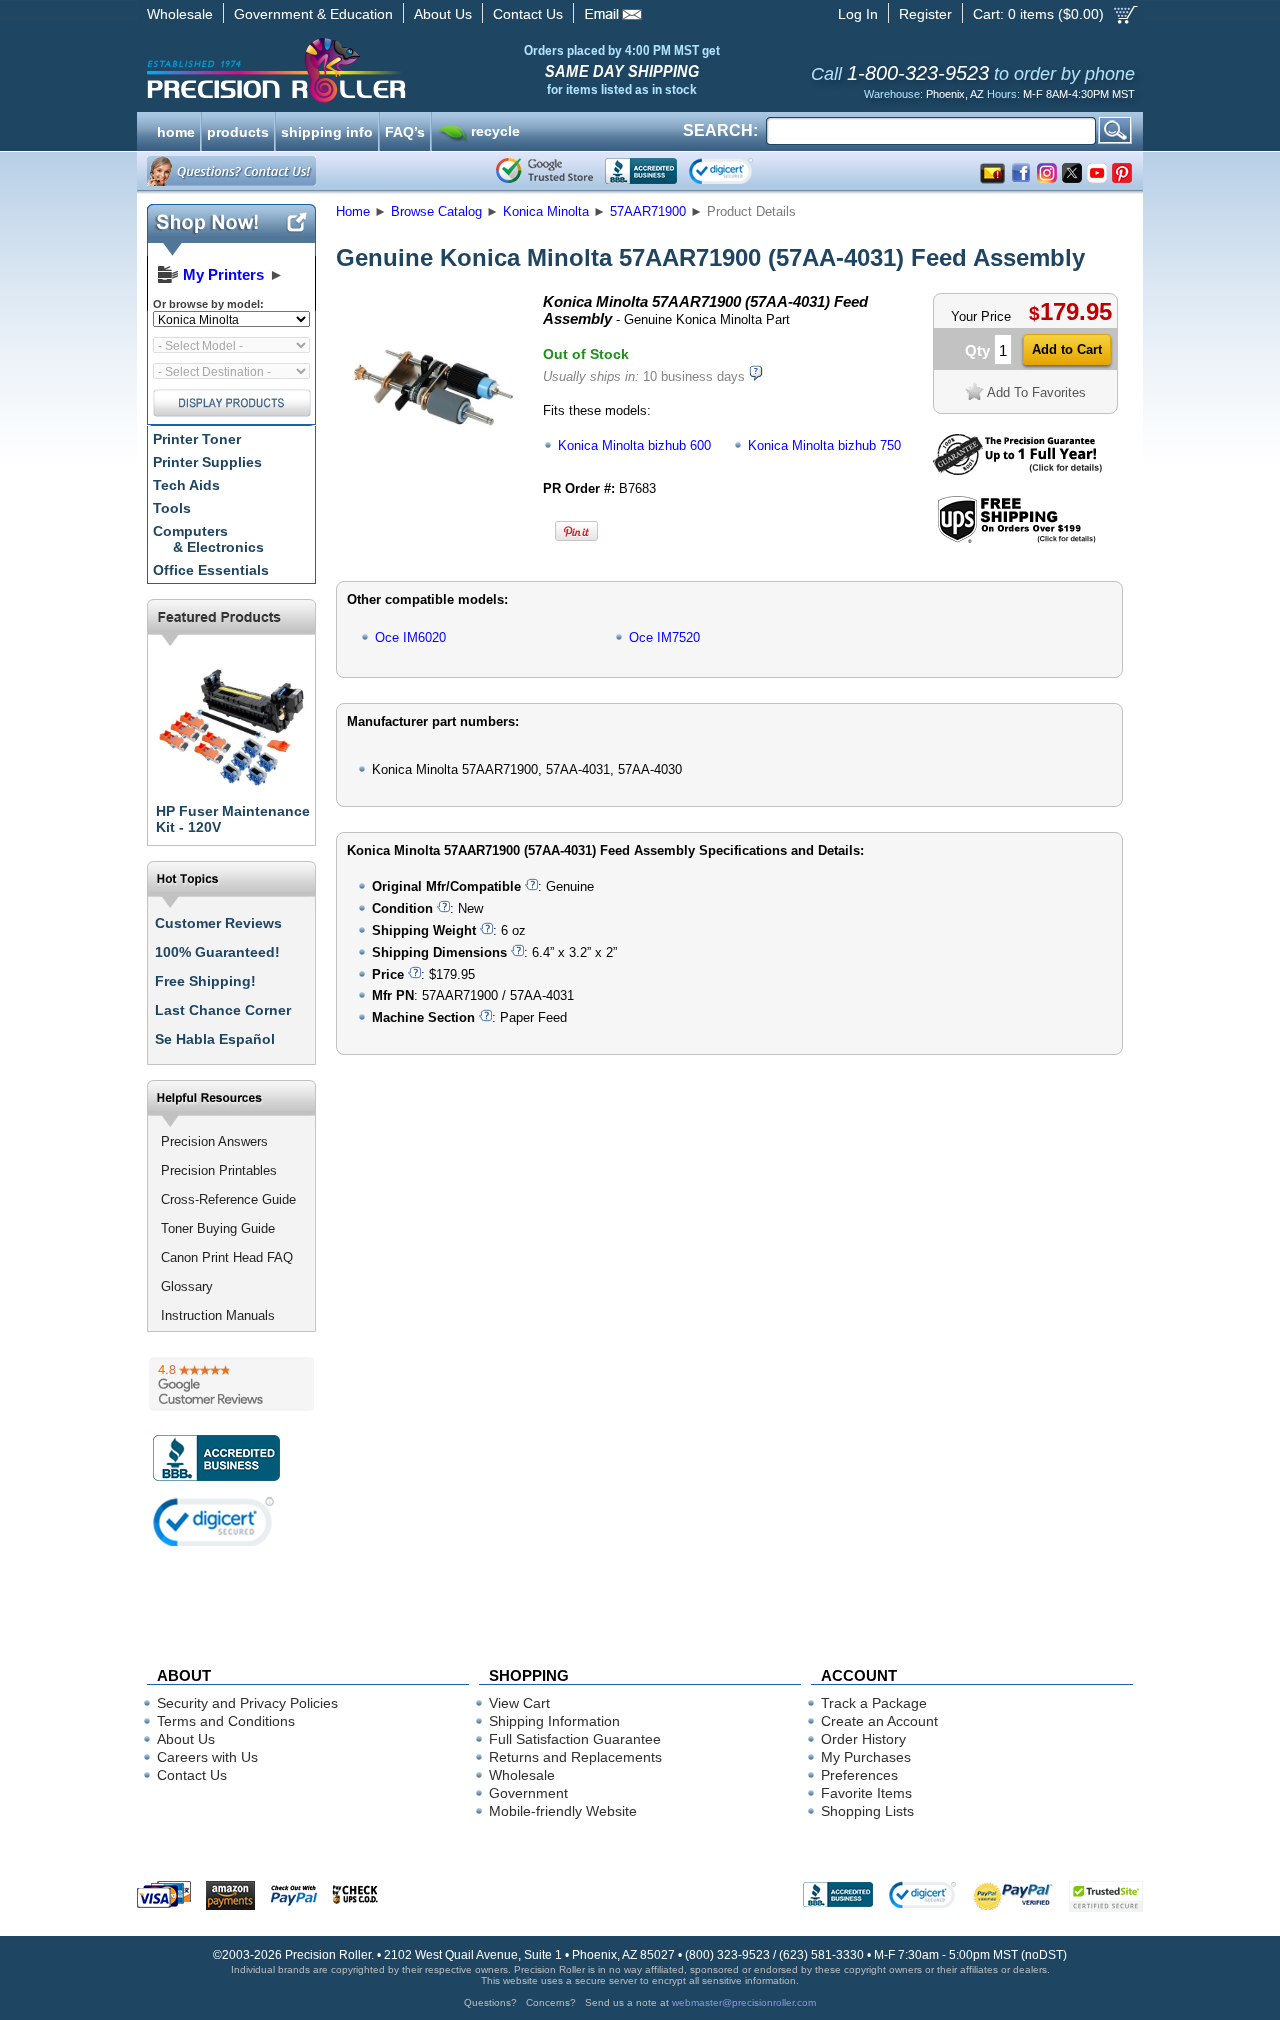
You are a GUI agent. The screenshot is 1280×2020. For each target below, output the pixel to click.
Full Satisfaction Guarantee (575, 1739)
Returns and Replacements (575, 1757)
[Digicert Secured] (214, 1521)
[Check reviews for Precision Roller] (231, 1384)
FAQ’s (405, 130)
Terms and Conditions (226, 1721)
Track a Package (874, 1703)
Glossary (187, 1286)
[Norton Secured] (737, 171)
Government (528, 1793)
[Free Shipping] (1016, 539)
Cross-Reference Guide (228, 1199)
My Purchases (866, 1757)
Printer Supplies (207, 462)
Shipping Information (554, 1721)
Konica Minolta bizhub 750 (824, 445)
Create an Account (879, 1721)
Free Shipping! (205, 981)
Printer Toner (197, 439)
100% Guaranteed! (217, 952)
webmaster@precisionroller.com (744, 2002)
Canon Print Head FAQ (227, 1257)
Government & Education (313, 14)
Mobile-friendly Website (563, 1811)
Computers (208, 539)
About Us (443, 14)
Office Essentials (211, 570)
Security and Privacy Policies (247, 1703)
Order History (863, 1739)
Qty (977, 350)
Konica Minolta (546, 211)
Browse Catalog (436, 211)
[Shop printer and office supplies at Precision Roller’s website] (380, 70)
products (238, 130)
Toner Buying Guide (218, 1228)
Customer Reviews (218, 923)
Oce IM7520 (664, 637)
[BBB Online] (641, 171)
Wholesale (180, 14)
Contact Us (528, 14)
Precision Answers (214, 1141)
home (176, 130)
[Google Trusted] (544, 171)
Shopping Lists (867, 1811)
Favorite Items (866, 1793)
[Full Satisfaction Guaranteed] (1017, 470)
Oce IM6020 (410, 637)
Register (925, 14)
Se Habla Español (215, 1039)
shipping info (327, 130)
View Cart (519, 1703)
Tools (172, 508)
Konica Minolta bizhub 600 (634, 445)
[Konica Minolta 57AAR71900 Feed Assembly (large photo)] (433, 472)
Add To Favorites (1036, 392)
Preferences (859, 1775)
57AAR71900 (648, 211)
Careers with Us (207, 1757)
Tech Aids (186, 485)
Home (353, 211)
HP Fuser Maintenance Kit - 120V (233, 819)
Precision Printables (219, 1170)
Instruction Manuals (218, 1315)
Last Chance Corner (223, 1010)
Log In (858, 14)
